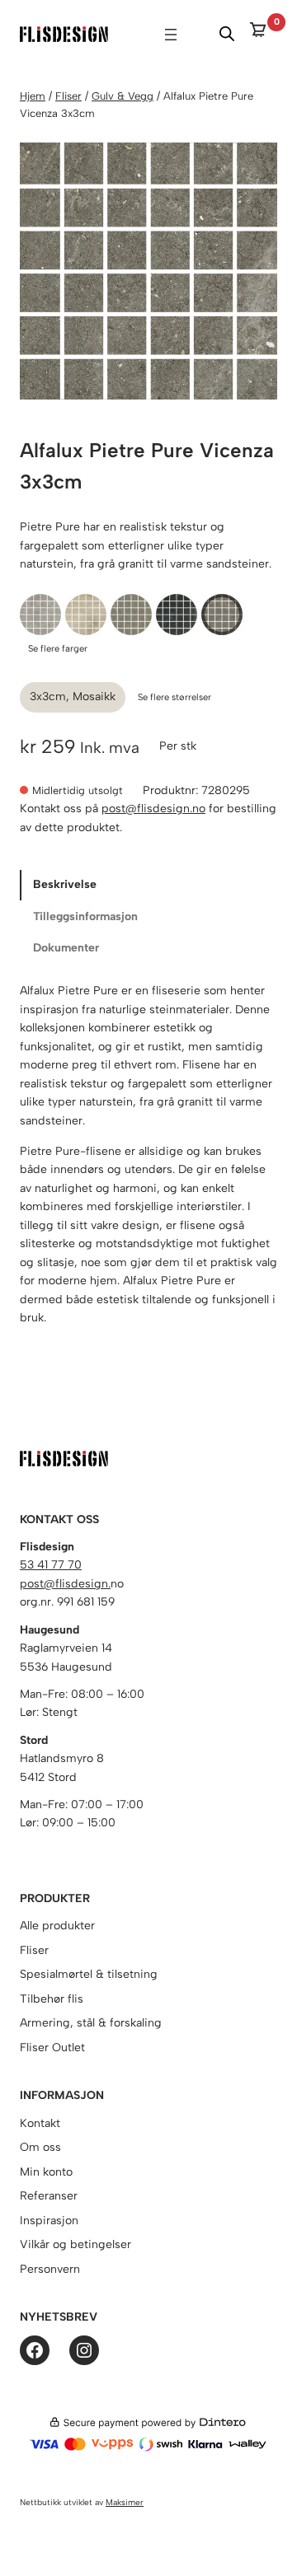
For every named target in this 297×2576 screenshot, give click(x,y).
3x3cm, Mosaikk (73, 697)
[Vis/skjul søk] (227, 34)
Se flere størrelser (174, 697)
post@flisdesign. (65, 1584)
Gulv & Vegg (123, 96)
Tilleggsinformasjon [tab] (85, 916)
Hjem (33, 96)
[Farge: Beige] (86, 615)
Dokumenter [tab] (66, 948)
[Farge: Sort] (177, 615)
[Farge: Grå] (40, 615)
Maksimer (125, 2502)
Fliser (68, 96)
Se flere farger (58, 648)
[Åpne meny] (171, 35)
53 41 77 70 (51, 1565)
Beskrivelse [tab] (65, 884)
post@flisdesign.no (153, 809)
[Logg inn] (200, 34)
